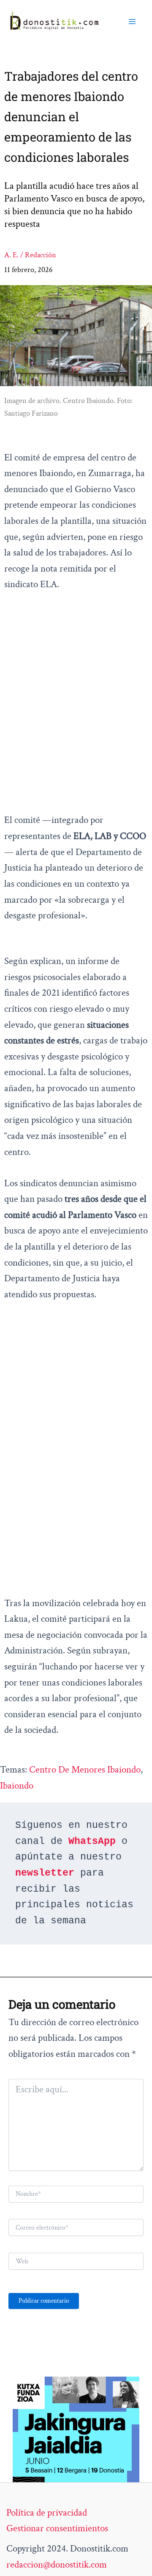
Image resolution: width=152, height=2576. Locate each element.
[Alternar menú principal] (132, 22)
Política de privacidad (47, 2513)
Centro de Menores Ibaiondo (85, 1770)
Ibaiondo (17, 1786)
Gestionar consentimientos (57, 2528)
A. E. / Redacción (30, 255)
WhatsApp (92, 1841)
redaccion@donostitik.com (57, 2565)
